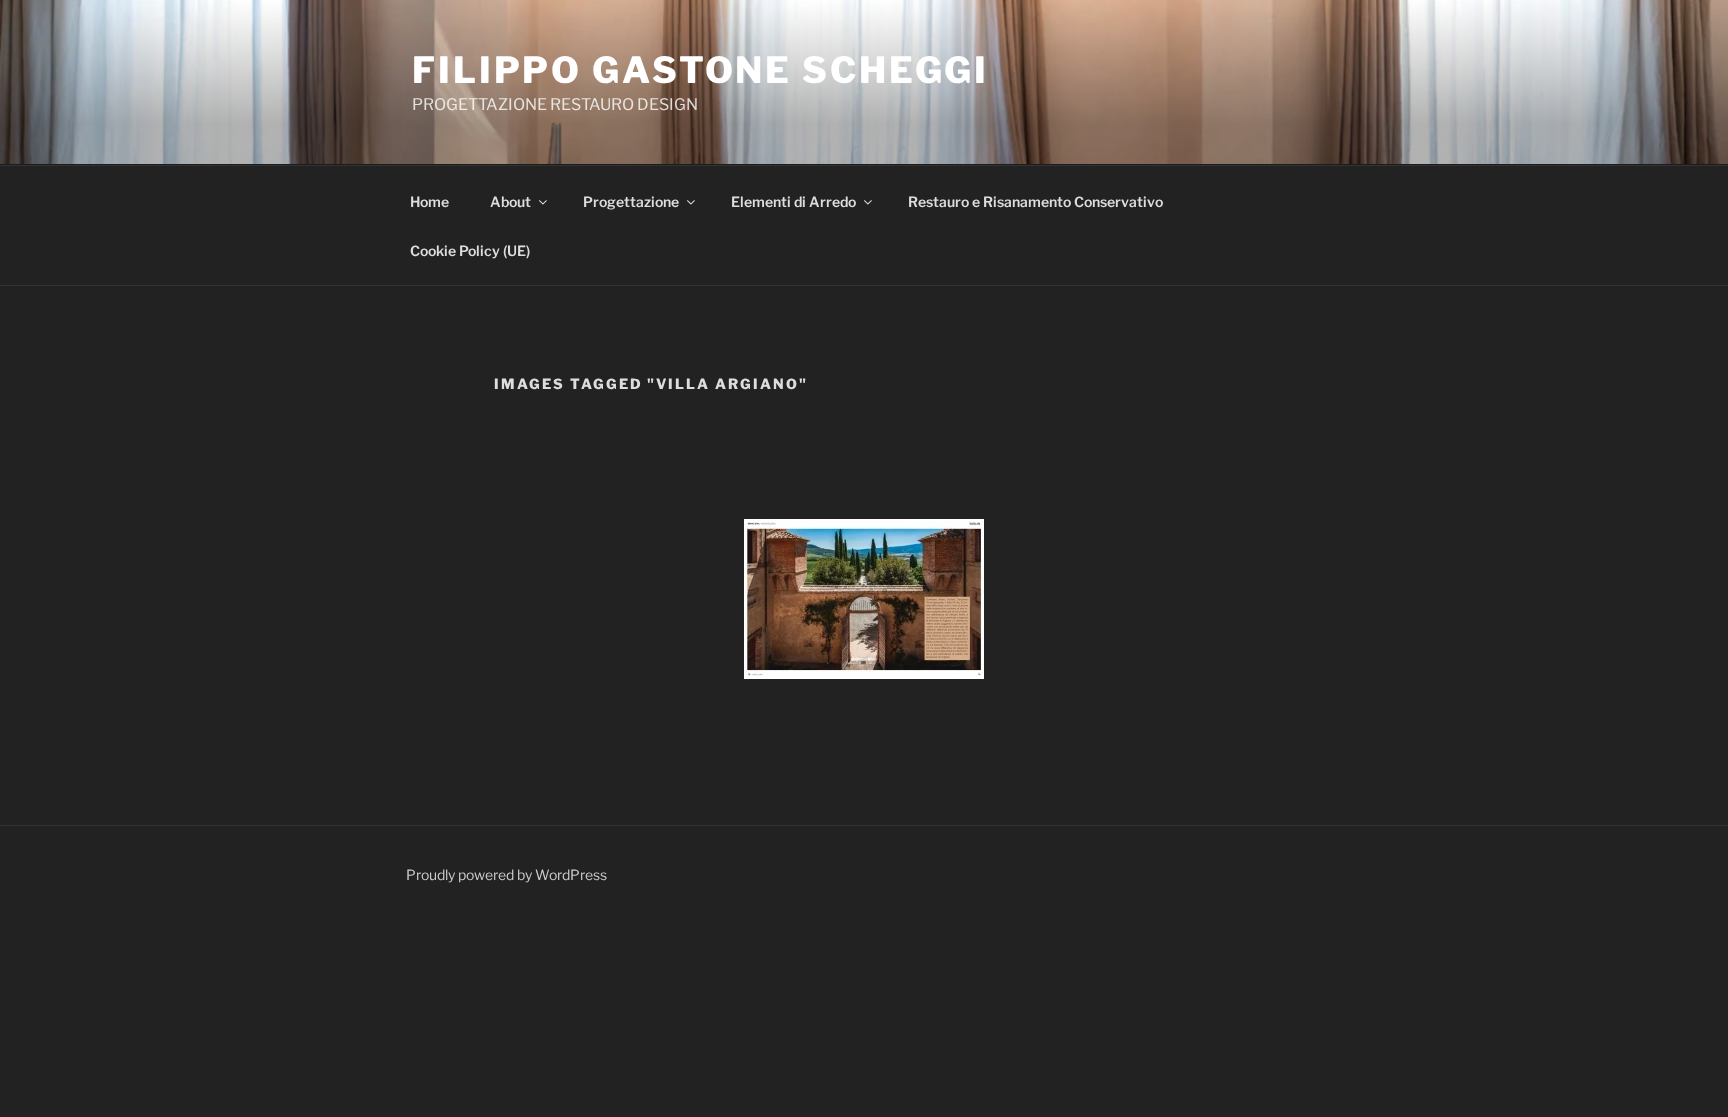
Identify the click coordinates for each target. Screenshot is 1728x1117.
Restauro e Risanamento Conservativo (1035, 201)
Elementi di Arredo (793, 201)
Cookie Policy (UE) (470, 250)
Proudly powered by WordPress (506, 874)
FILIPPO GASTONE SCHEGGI (700, 70)
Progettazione (631, 201)
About (510, 201)
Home (431, 201)
